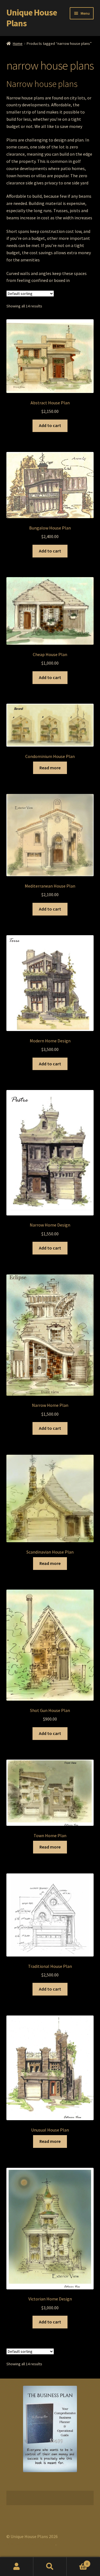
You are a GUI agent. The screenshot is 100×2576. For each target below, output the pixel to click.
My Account (17, 2567)
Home (18, 43)
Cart (77, 2562)
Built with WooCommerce (31, 2544)
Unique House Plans (32, 18)
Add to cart (50, 425)
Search (50, 2567)
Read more (50, 768)
